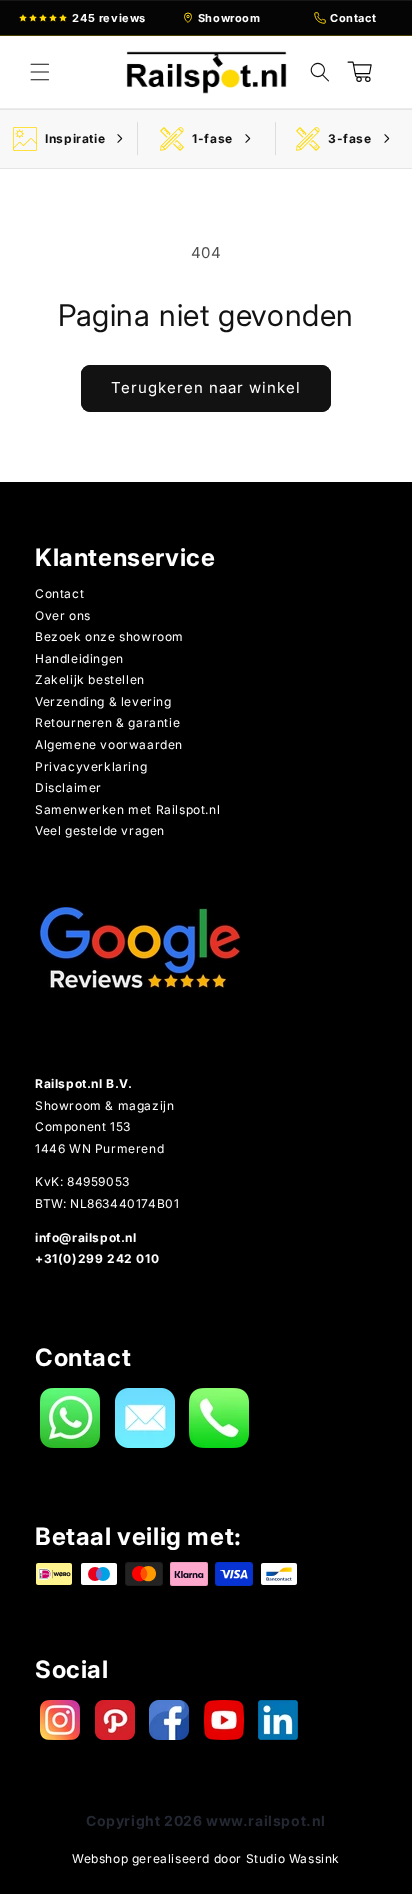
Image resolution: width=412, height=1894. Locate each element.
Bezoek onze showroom (109, 636)
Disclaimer (68, 787)
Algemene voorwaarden (109, 744)
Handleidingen (79, 658)
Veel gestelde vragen (100, 830)
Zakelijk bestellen (90, 679)
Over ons (63, 615)
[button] (40, 72)
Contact (59, 593)
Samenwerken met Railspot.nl (127, 809)
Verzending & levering (103, 701)
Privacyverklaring (91, 766)
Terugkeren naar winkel (206, 387)
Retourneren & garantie (107, 722)
